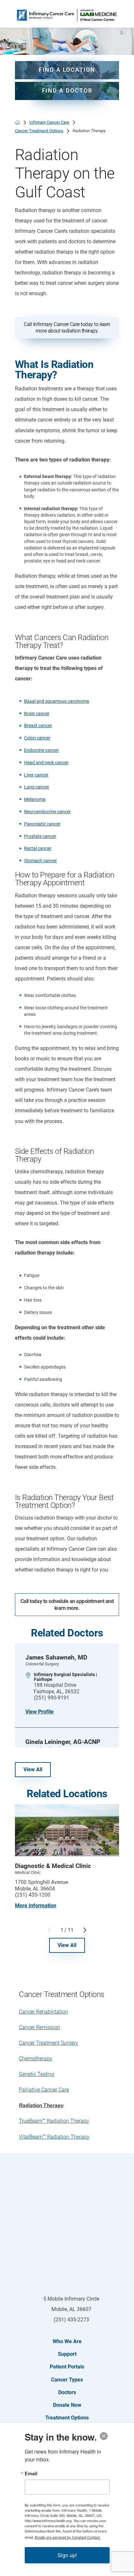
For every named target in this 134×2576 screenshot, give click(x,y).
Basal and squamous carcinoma (57, 701)
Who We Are (67, 2341)
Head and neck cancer (46, 763)
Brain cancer (37, 714)
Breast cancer (38, 726)
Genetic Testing (37, 2074)
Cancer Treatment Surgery (48, 2043)
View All (33, 1769)
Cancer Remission (40, 2027)
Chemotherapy (36, 2058)
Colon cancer (37, 738)
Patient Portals (67, 2367)
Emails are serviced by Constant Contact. (68, 2537)
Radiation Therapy (41, 2105)
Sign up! (67, 2555)
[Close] (104, 2436)
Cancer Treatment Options (39, 131)
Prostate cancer (40, 836)
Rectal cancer (38, 848)
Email (31, 2473)
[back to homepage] (18, 122)
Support (67, 2354)
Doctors (67, 2392)
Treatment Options (67, 2418)
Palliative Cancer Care (44, 2090)
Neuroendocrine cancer (47, 812)
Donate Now (67, 2405)
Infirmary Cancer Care (49, 122)
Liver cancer (36, 775)
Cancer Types (67, 2380)
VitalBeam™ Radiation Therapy (54, 2137)
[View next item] (85, 1930)
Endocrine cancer (41, 750)
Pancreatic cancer (42, 824)
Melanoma (35, 799)
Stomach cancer (40, 861)
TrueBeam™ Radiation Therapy (54, 2121)
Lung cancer (37, 787)
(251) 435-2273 (71, 2320)
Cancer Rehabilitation (43, 2012)
